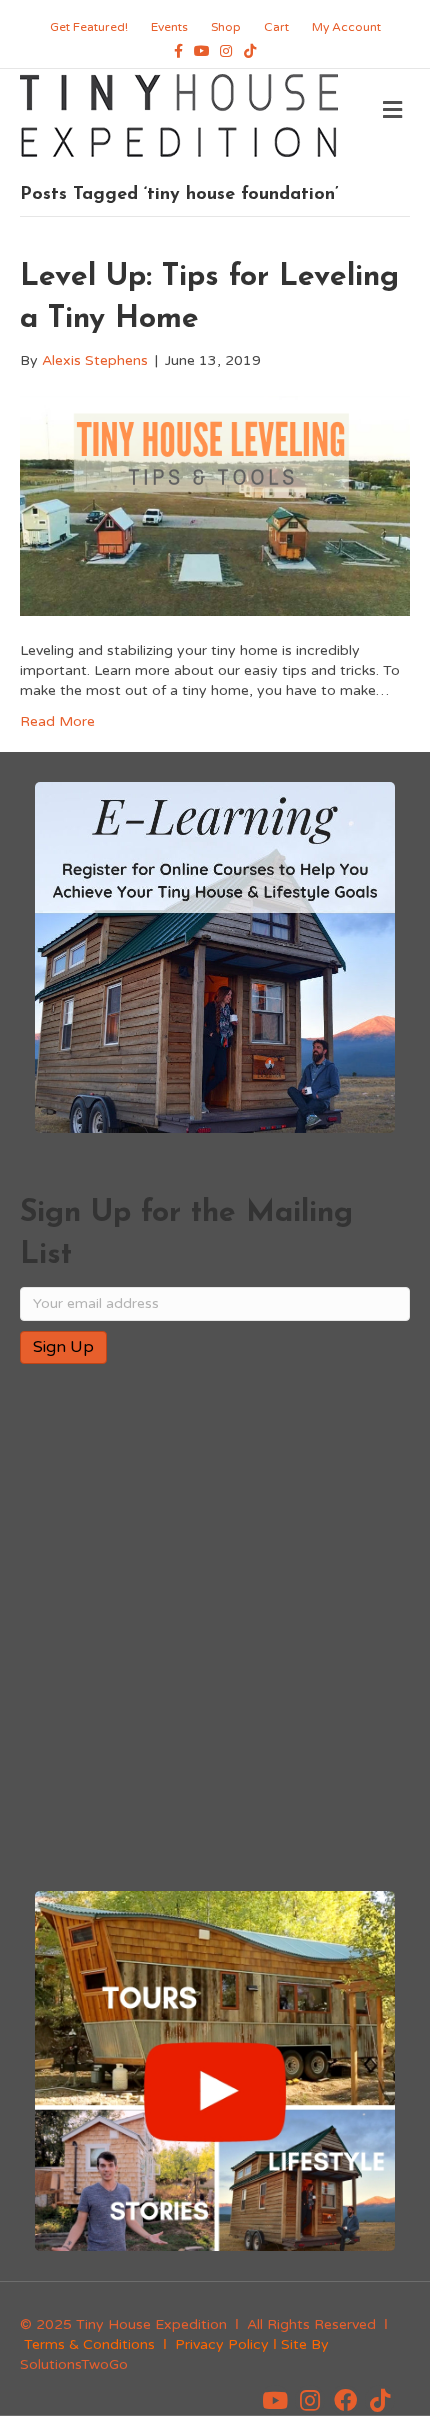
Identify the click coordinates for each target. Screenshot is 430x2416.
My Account (346, 27)
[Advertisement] (215, 1629)
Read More (57, 721)
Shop (226, 27)
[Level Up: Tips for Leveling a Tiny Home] (215, 505)
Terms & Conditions (89, 2344)
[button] (275, 2400)
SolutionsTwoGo (74, 2364)
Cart (276, 27)
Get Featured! (89, 27)
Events (169, 27)
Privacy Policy (222, 2344)
